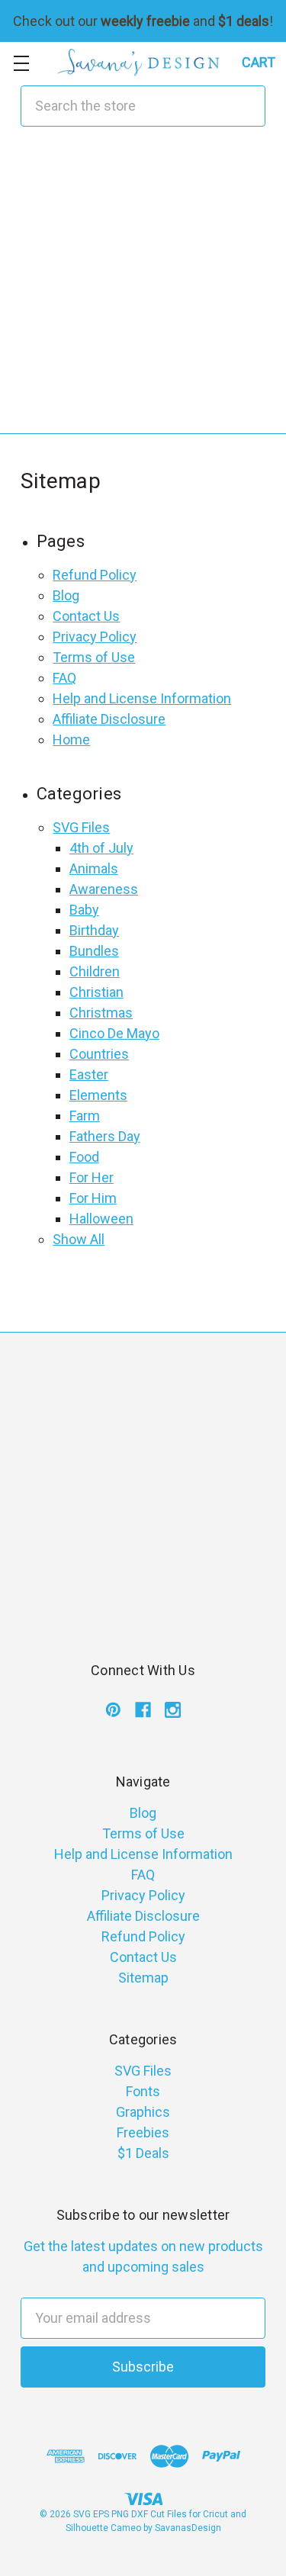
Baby (84, 910)
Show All (79, 1239)
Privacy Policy (95, 637)
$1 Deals (143, 2153)
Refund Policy (95, 575)
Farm (85, 1116)
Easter (89, 1074)
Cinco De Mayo (114, 1033)
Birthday (94, 930)
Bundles (94, 951)
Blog (66, 595)
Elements (98, 1095)
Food (84, 1157)
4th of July (101, 848)
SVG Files (81, 827)
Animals (94, 868)
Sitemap (143, 1978)
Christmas (101, 1013)
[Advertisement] (143, 290)
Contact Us (86, 616)
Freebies (143, 2132)
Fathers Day (105, 1136)
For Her (92, 1177)
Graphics (143, 2112)
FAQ (64, 678)
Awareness (104, 889)
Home (71, 740)
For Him (93, 1198)
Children (95, 971)
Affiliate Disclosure (109, 719)
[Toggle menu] (21, 63)
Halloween (101, 1219)
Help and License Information (142, 698)
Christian (96, 992)
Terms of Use (94, 657)
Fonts (143, 2091)
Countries (99, 1054)
